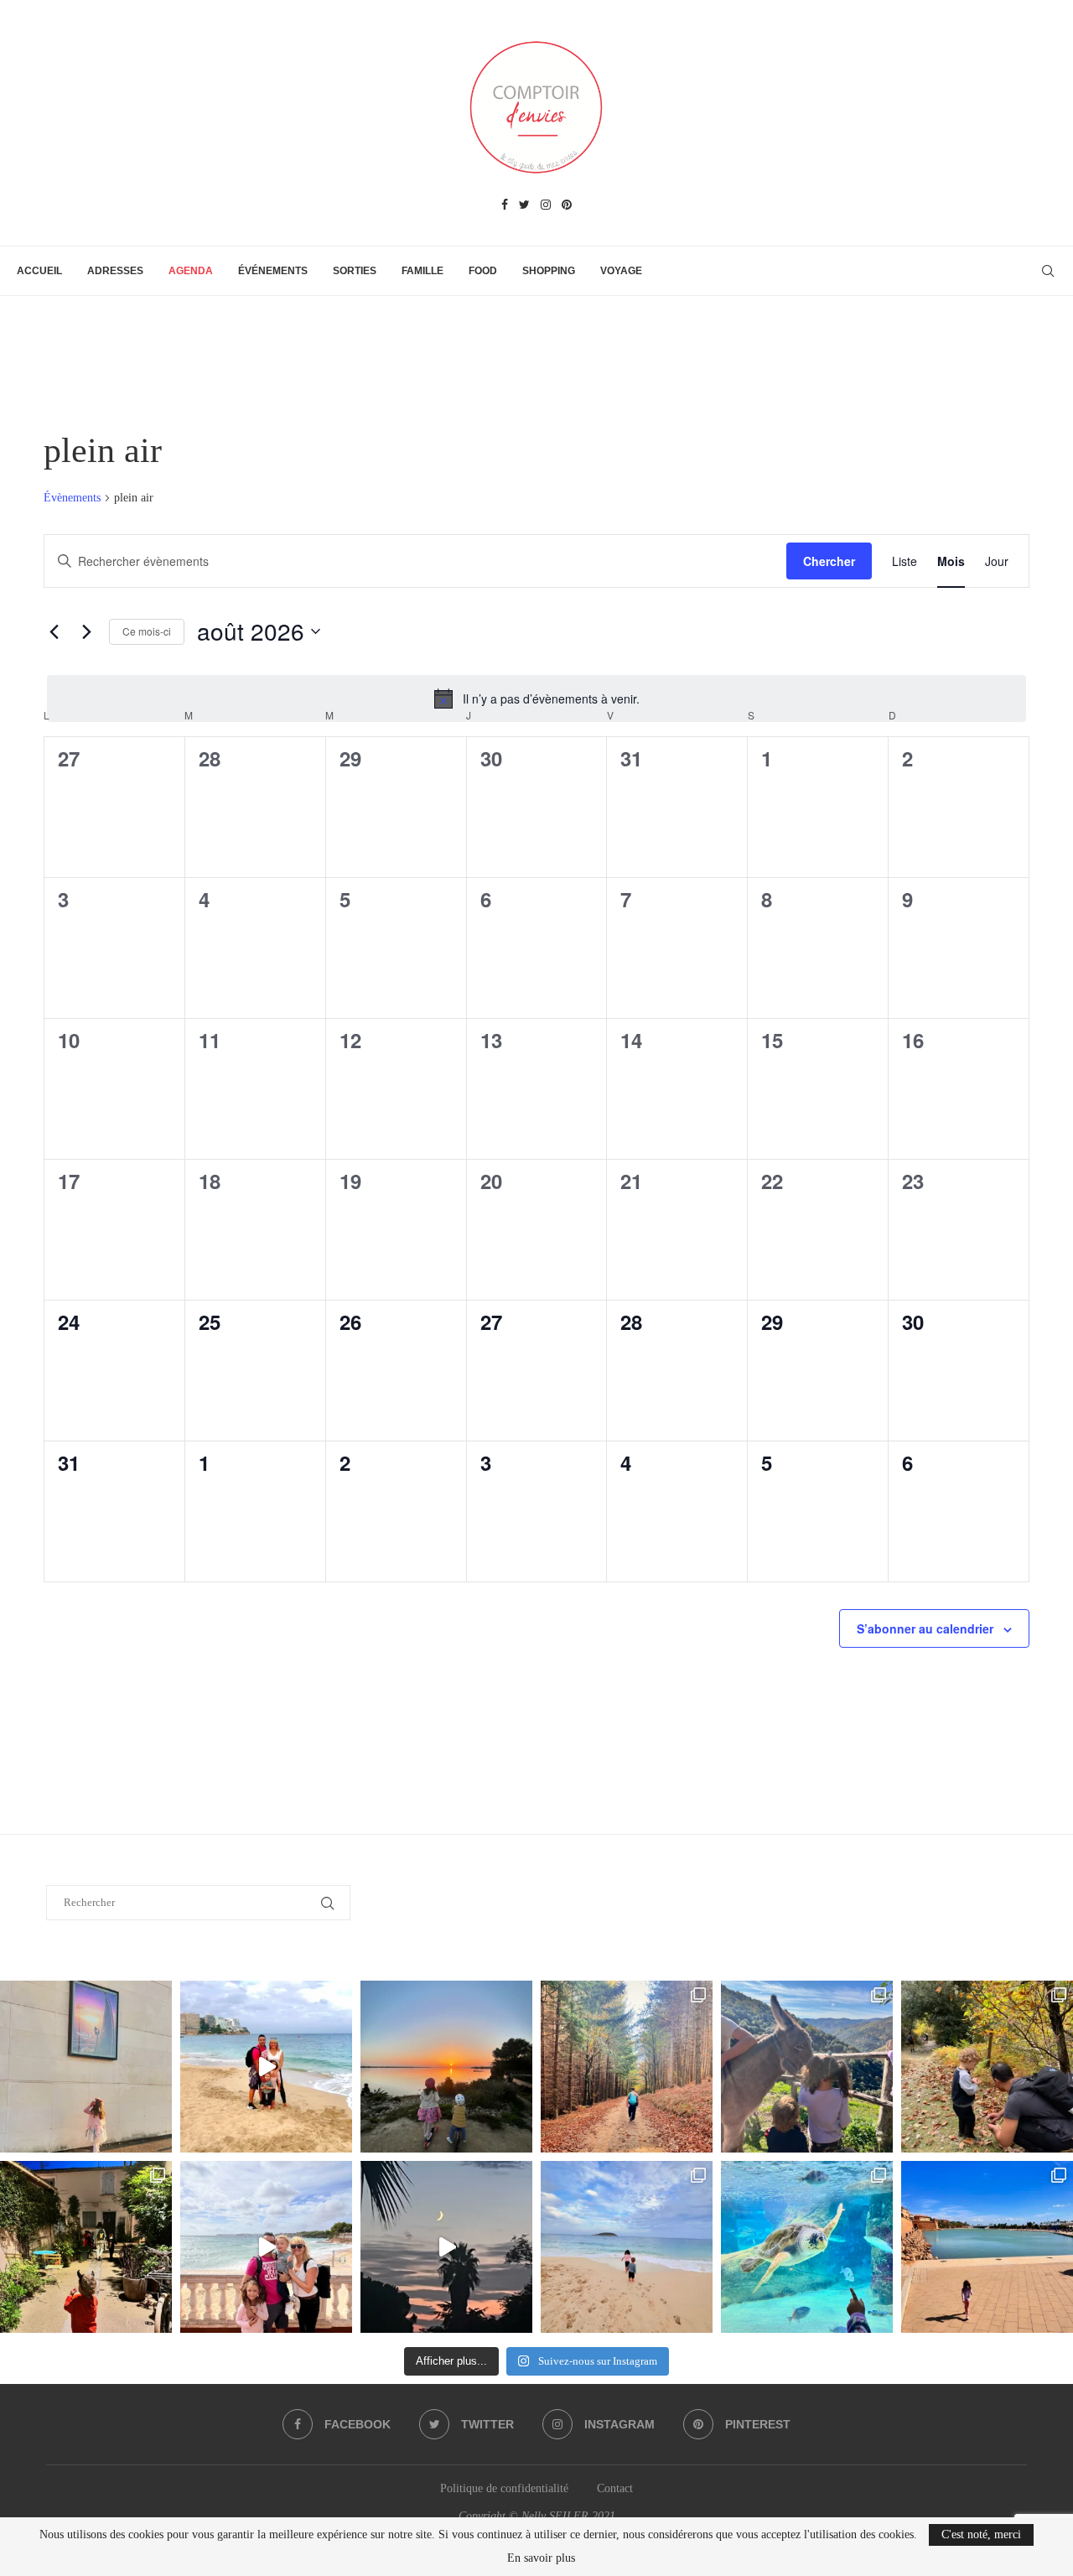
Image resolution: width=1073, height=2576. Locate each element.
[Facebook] (505, 205)
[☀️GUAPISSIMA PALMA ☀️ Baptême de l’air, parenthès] (987, 2247)
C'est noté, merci (981, 2534)
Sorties (355, 271)
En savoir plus (541, 2558)
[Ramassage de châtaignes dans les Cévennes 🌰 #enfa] (987, 2067)
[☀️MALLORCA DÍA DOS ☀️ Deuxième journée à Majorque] (807, 2247)
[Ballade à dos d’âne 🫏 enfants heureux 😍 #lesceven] (807, 2067)
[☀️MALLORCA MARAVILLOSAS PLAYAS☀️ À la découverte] (627, 2247)
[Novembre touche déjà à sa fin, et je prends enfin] (266, 2067)
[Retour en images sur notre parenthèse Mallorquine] (266, 2247)
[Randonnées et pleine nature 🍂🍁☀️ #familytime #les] (627, 2067)
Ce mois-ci (147, 631)
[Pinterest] (567, 205)
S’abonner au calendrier (925, 1628)
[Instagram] (546, 205)
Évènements (72, 498)
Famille (422, 271)
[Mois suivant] (86, 631)
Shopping (549, 271)
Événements (273, 271)
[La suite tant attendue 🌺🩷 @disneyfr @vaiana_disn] (86, 2067)
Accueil (39, 271)
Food (483, 271)
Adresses (115, 271)
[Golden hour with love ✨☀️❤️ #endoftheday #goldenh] (446, 2067)
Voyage (621, 271)
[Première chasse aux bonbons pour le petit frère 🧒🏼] (86, 2247)
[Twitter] (524, 205)
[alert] (536, 699)
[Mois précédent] (54, 631)
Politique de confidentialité (504, 2488)
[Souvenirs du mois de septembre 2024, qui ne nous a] (446, 2247)
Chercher (829, 561)
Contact (615, 2488)
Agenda (191, 271)
